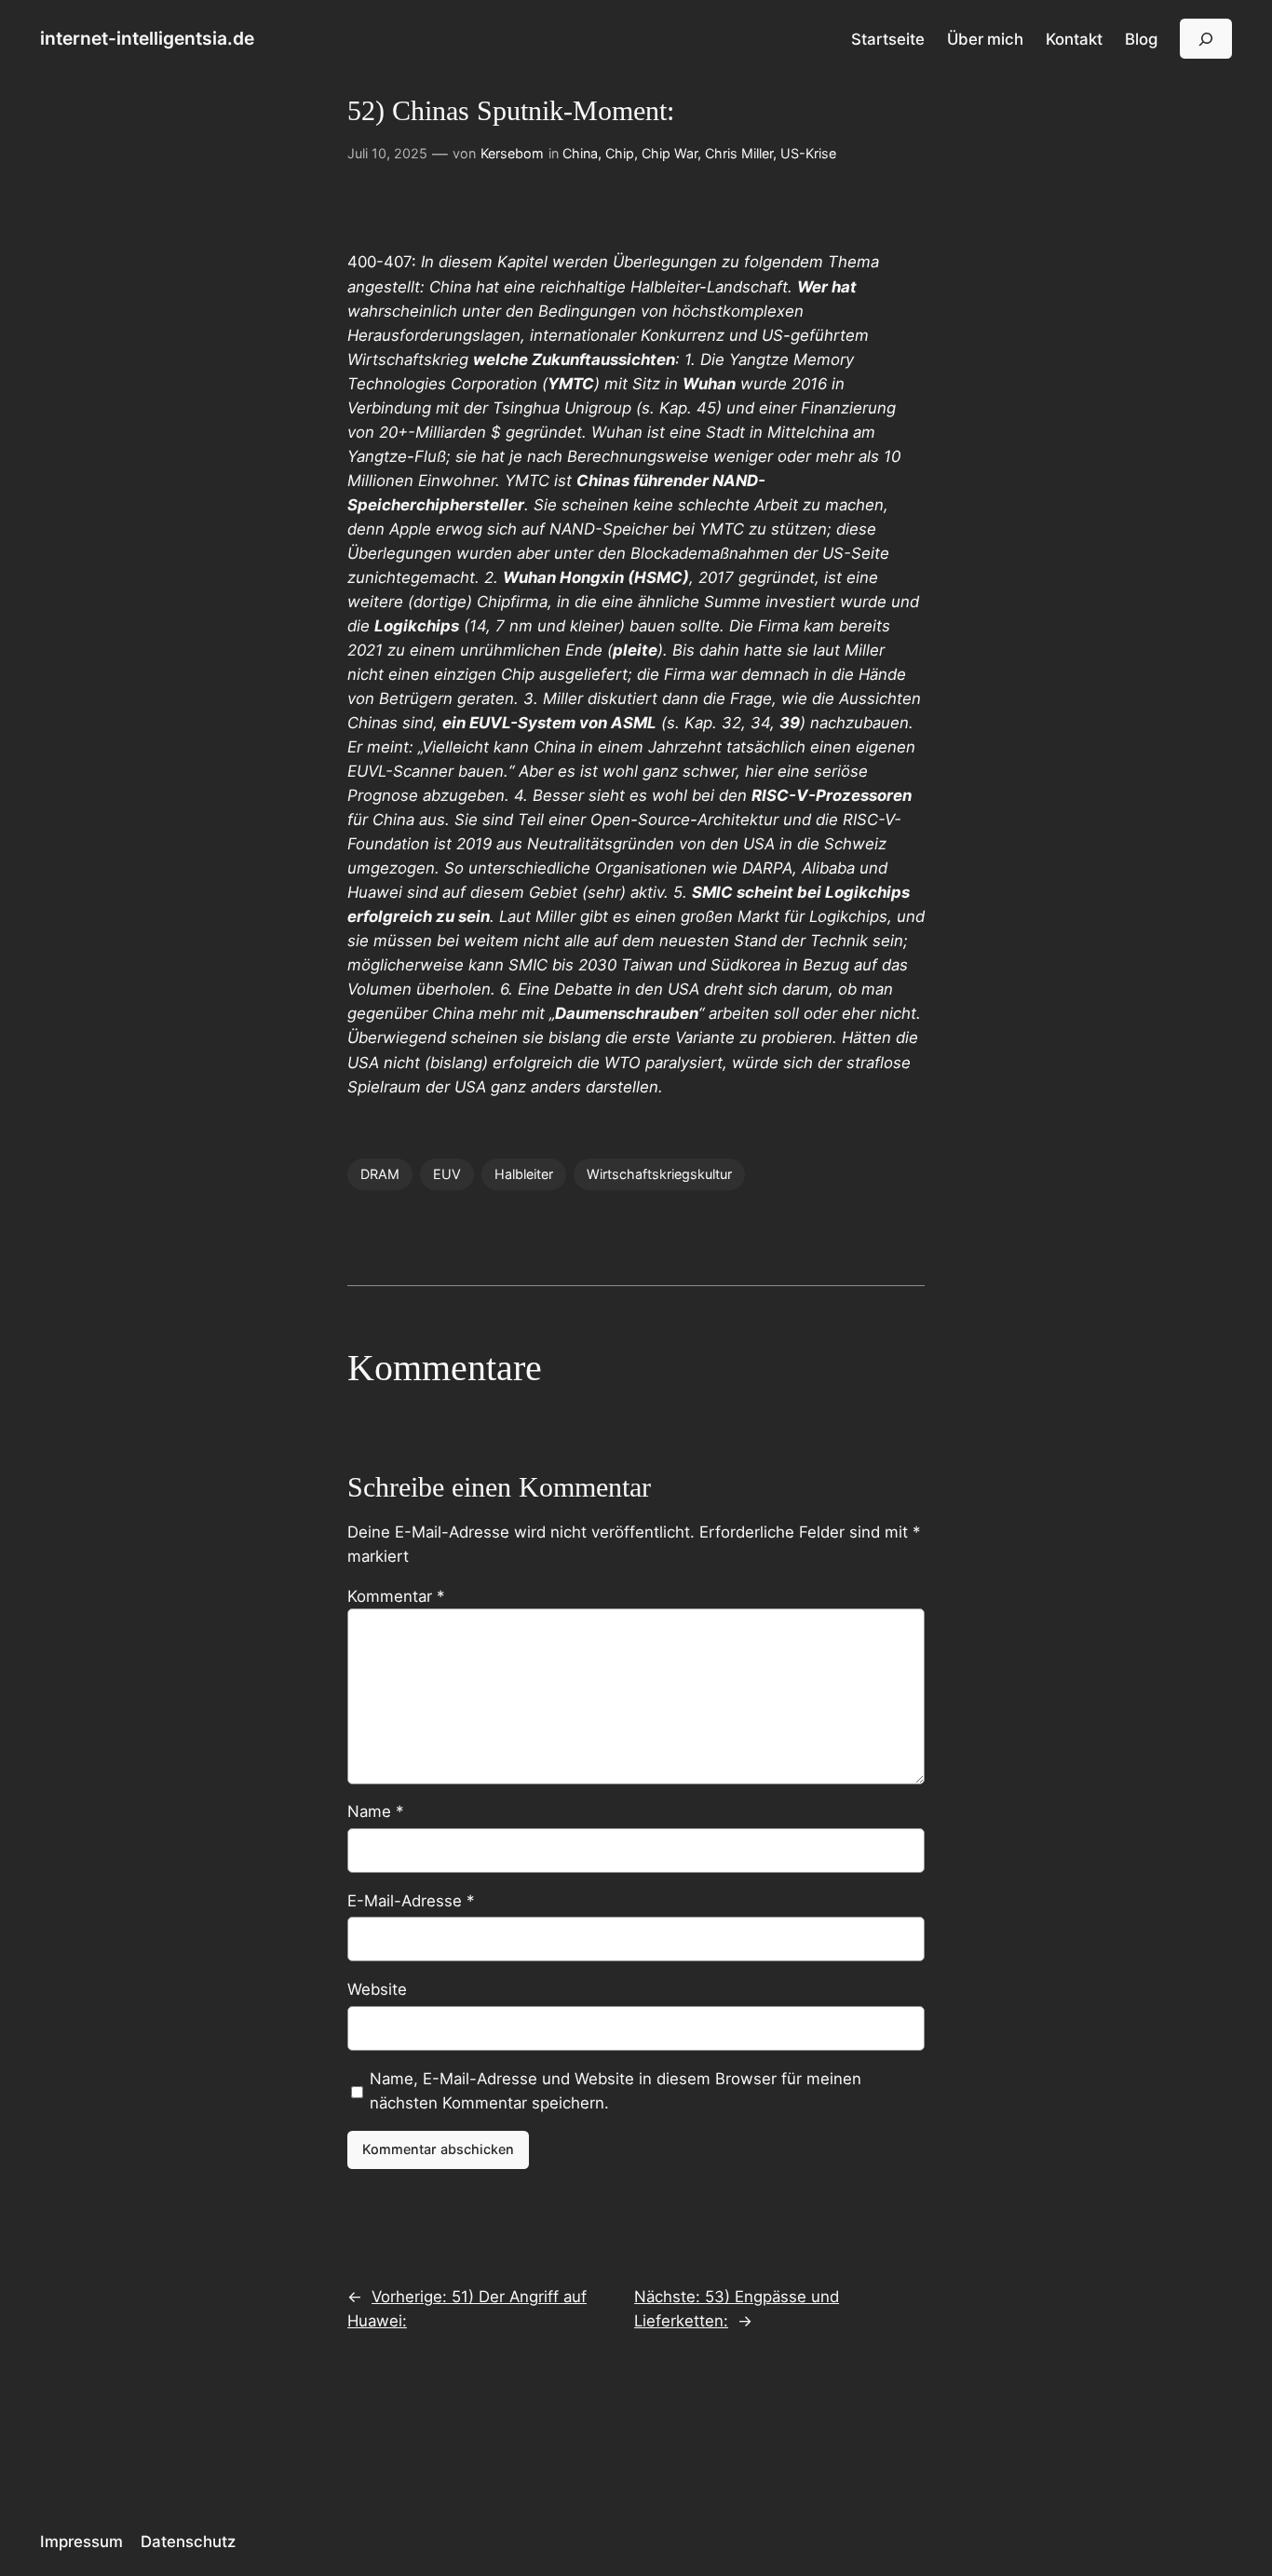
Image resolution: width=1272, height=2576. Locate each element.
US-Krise (808, 153)
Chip (620, 153)
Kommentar (396, 1596)
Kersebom (512, 153)
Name (375, 1811)
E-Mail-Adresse (411, 1901)
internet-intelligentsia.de (147, 38)
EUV (447, 1174)
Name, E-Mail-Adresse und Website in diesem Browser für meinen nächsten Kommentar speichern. (616, 2091)
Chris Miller (739, 153)
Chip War (670, 153)
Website (377, 1989)
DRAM (380, 1174)
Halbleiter (524, 1174)
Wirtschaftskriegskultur (659, 1174)
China (580, 153)
